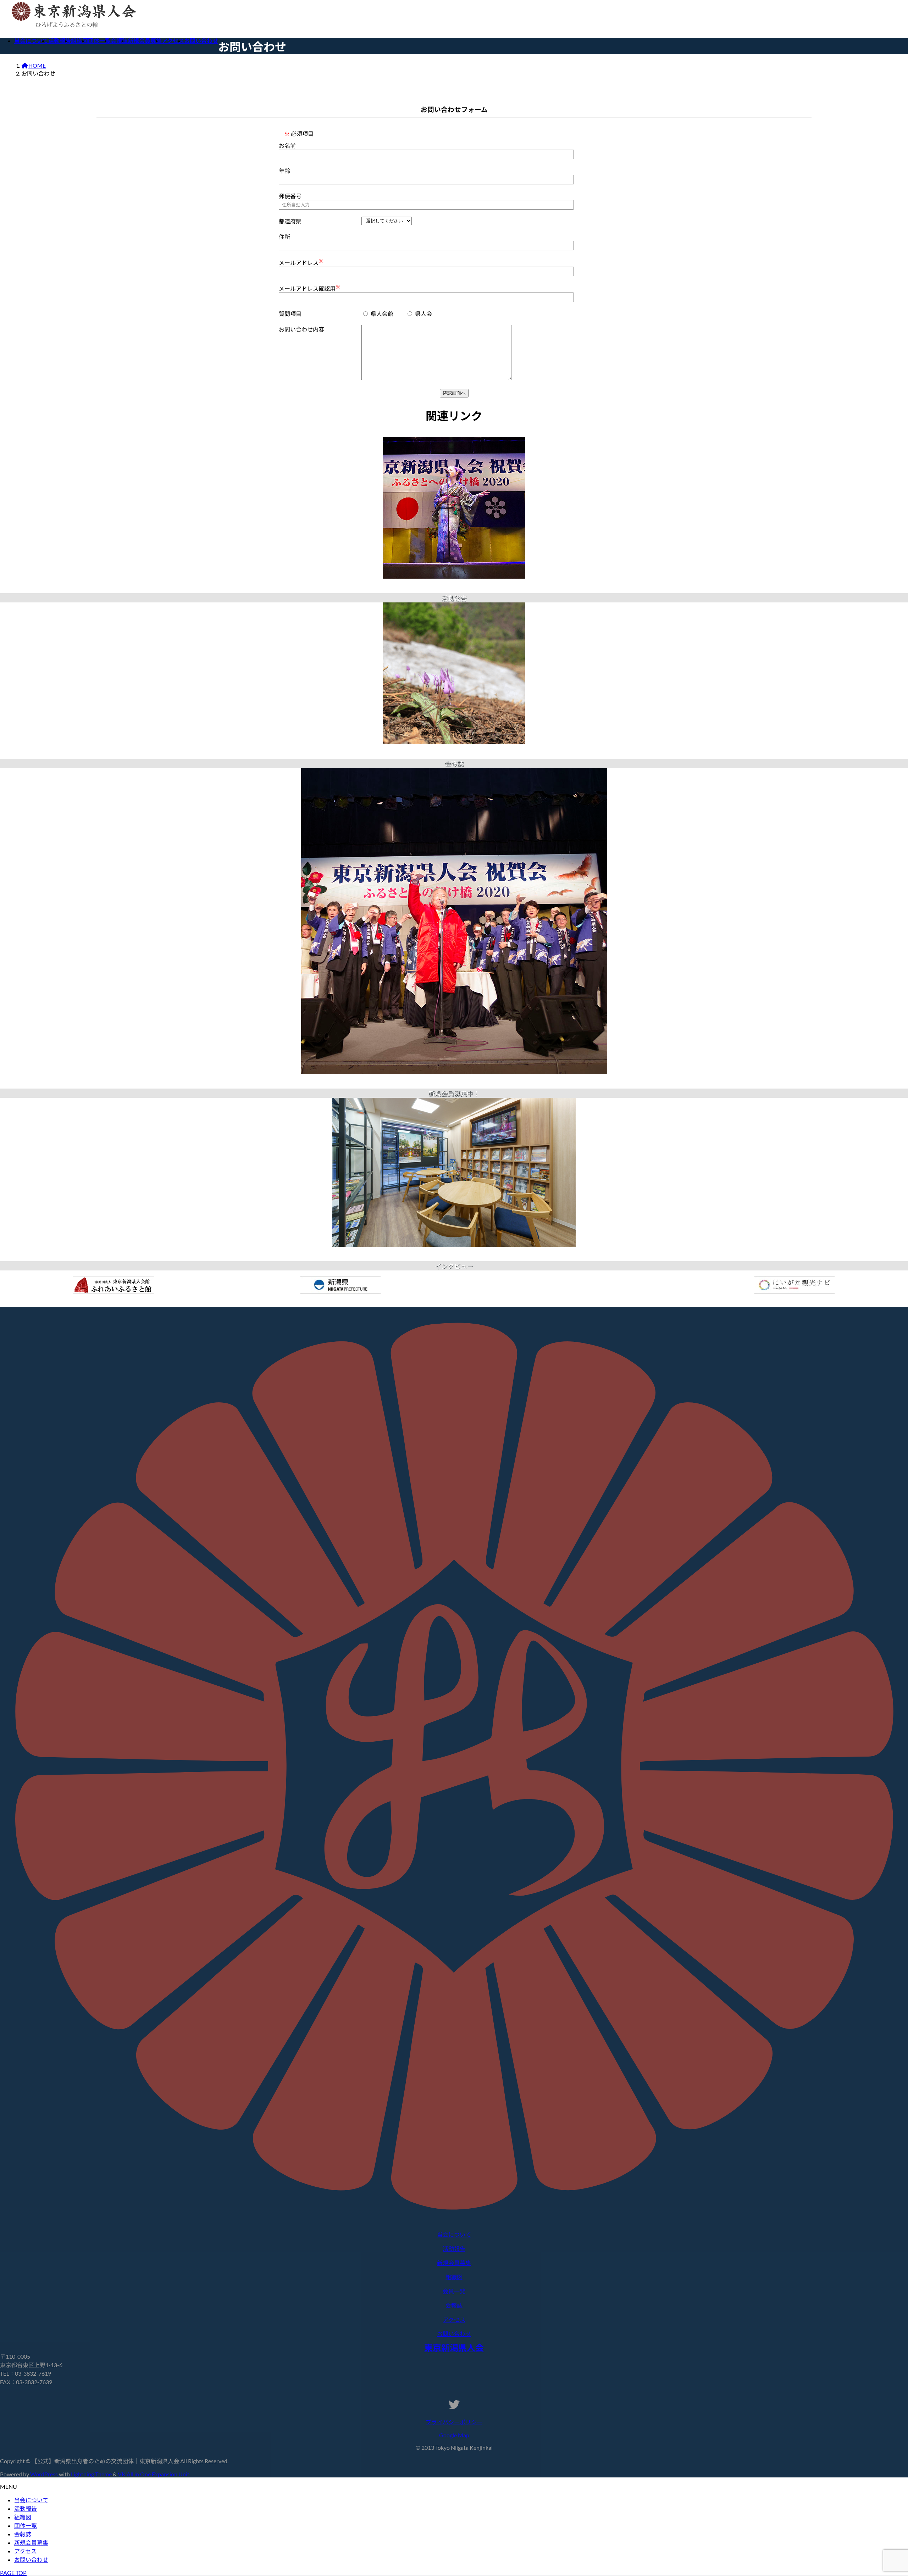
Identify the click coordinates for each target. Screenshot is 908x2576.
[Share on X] (454, 590)
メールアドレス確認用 (309, 288)
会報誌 (23, 2534)
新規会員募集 (31, 2542)
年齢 (284, 171)
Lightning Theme (91, 2474)
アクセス (25, 2551)
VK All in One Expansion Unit (154, 2474)
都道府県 (290, 221)
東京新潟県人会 (454, 2347)
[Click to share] (454, 583)
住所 (284, 237)
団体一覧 (26, 2525)
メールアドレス (301, 262)
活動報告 (26, 2508)
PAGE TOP (13, 2573)
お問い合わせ (31, 2560)
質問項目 (290, 314)
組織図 (23, 2517)
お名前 (287, 146)
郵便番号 (290, 196)
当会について (31, 2500)
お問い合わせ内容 (301, 329)
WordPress (44, 2474)
